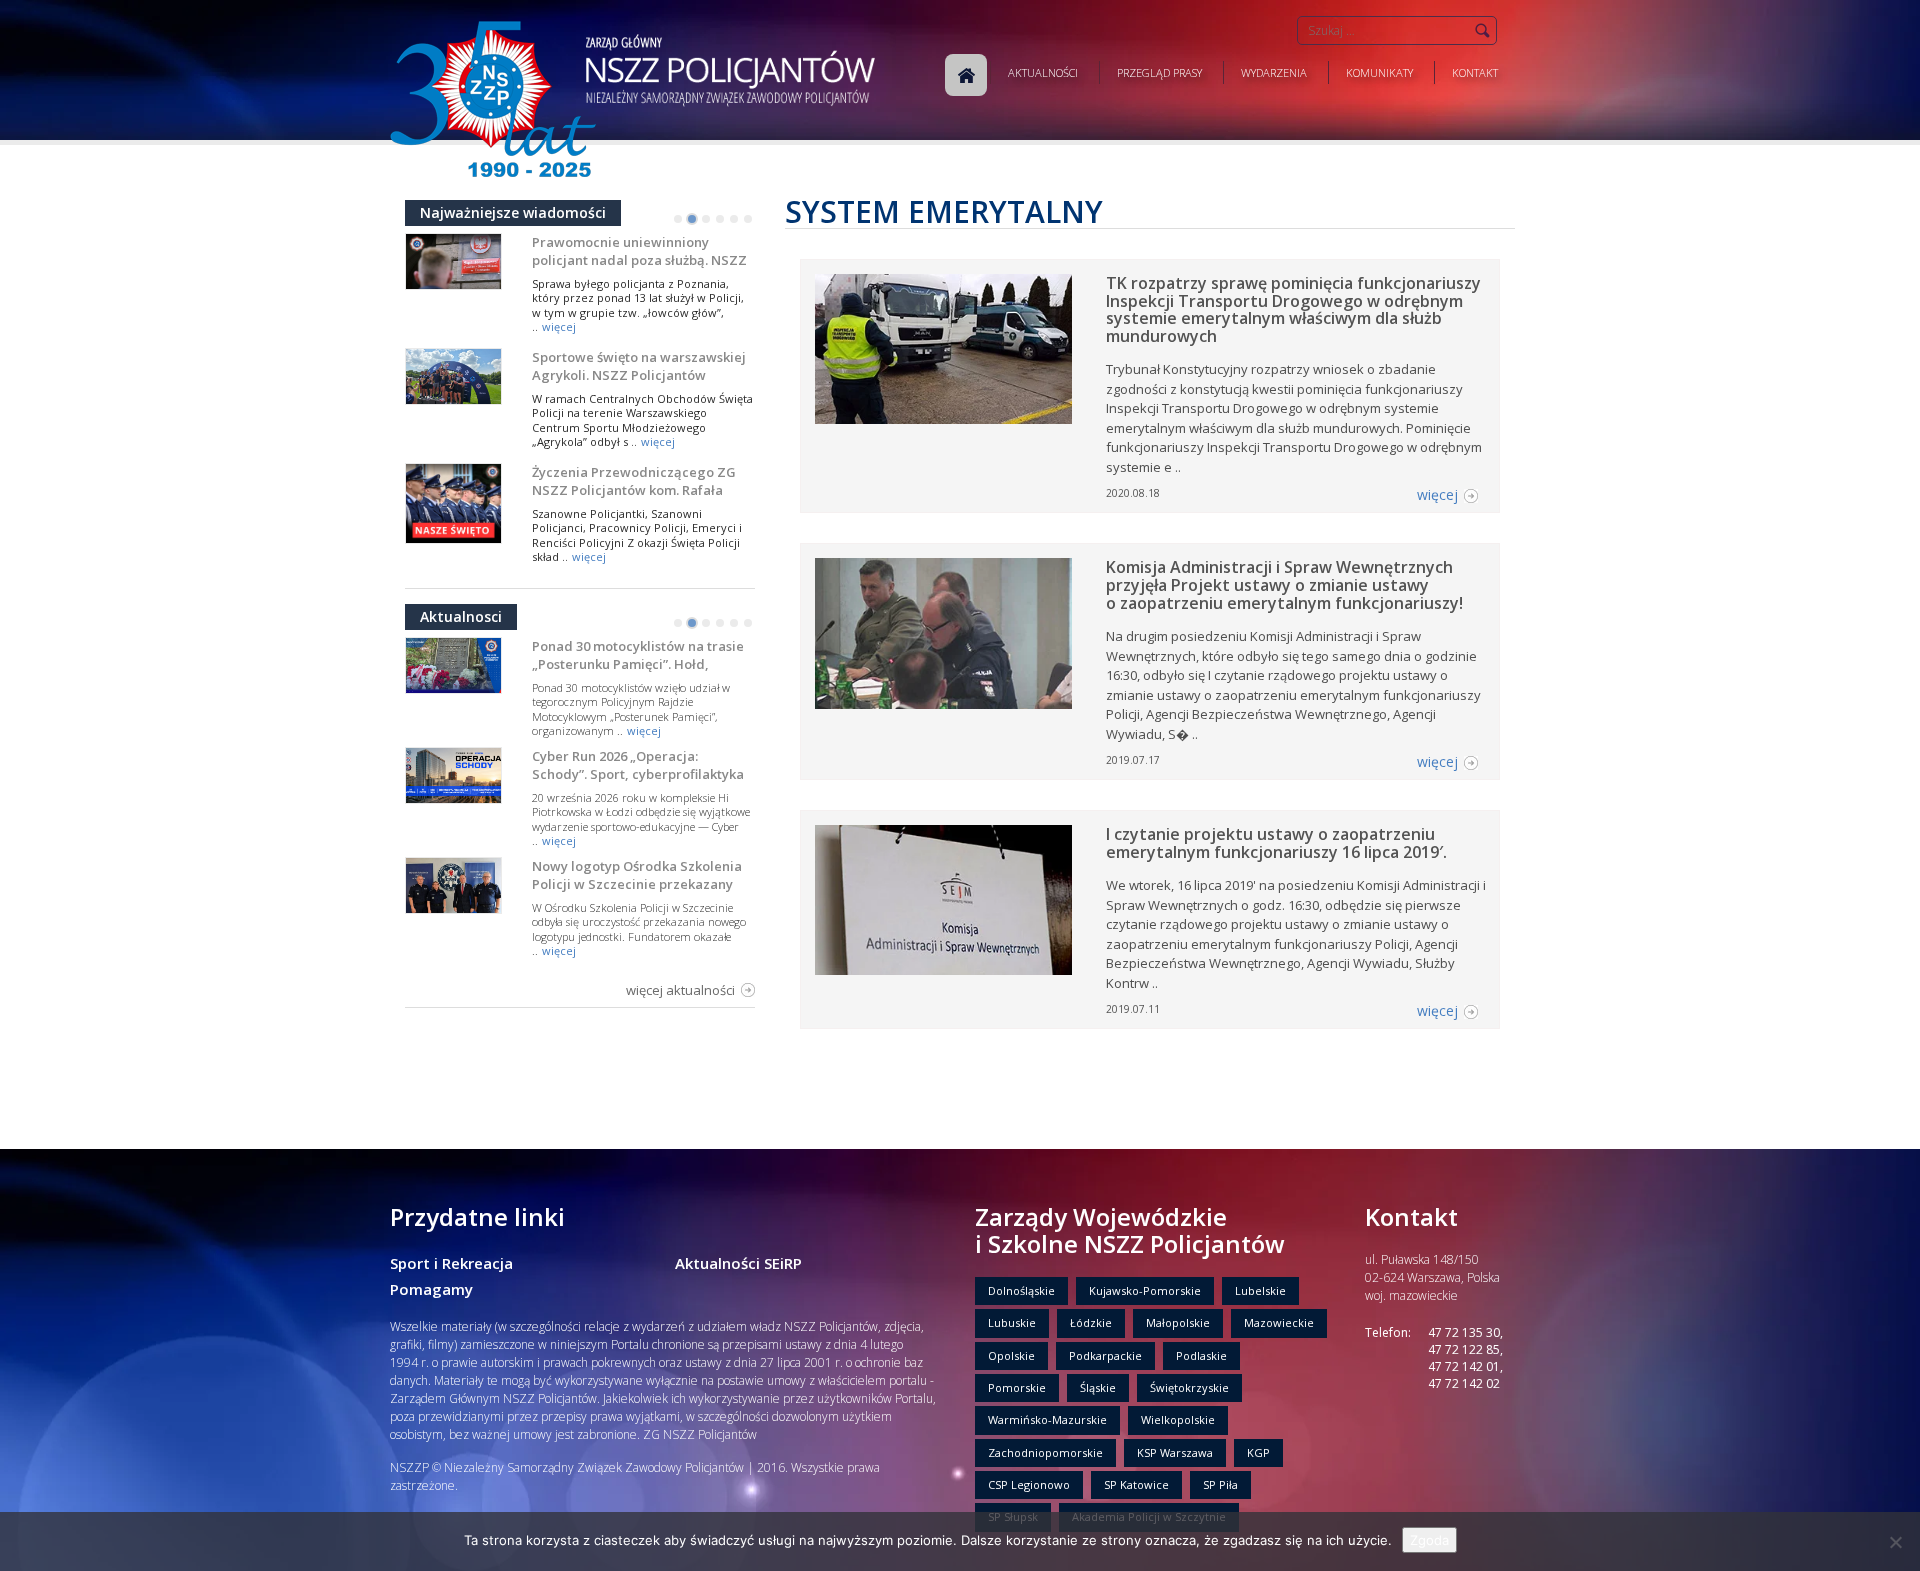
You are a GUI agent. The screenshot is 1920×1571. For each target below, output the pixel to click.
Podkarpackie (1105, 1355)
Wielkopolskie (1178, 1419)
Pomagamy (431, 1289)
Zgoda (1429, 1540)
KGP (1258, 1452)
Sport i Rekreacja (451, 1263)
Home (966, 75)
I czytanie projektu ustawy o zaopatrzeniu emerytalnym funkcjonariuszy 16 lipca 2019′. (1276, 843)
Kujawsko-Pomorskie (1145, 1290)
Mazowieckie (1279, 1322)
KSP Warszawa (1175, 1452)
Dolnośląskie (1021, 1290)
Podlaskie (1201, 1355)
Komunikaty (1379, 72)
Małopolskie (1178, 1322)
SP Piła (1220, 1484)
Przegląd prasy (1159, 72)
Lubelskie (1260, 1290)
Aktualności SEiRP (738, 1263)
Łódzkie (1091, 1322)
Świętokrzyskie (1189, 1387)
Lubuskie (1012, 1322)
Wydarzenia (1274, 72)
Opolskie (1011, 1355)
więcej (559, 326)
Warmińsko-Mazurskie (1047, 1419)
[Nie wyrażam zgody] (1895, 1542)
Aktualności (1043, 72)
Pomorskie (1017, 1387)
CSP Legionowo (1029, 1484)
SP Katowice (1136, 1484)
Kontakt (1475, 72)
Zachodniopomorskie (1045, 1452)
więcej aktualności (680, 990)
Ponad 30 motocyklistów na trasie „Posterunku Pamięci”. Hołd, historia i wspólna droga (638, 664)
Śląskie (1098, 1387)
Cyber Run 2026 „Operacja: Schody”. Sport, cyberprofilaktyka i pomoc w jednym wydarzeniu (638, 774)
